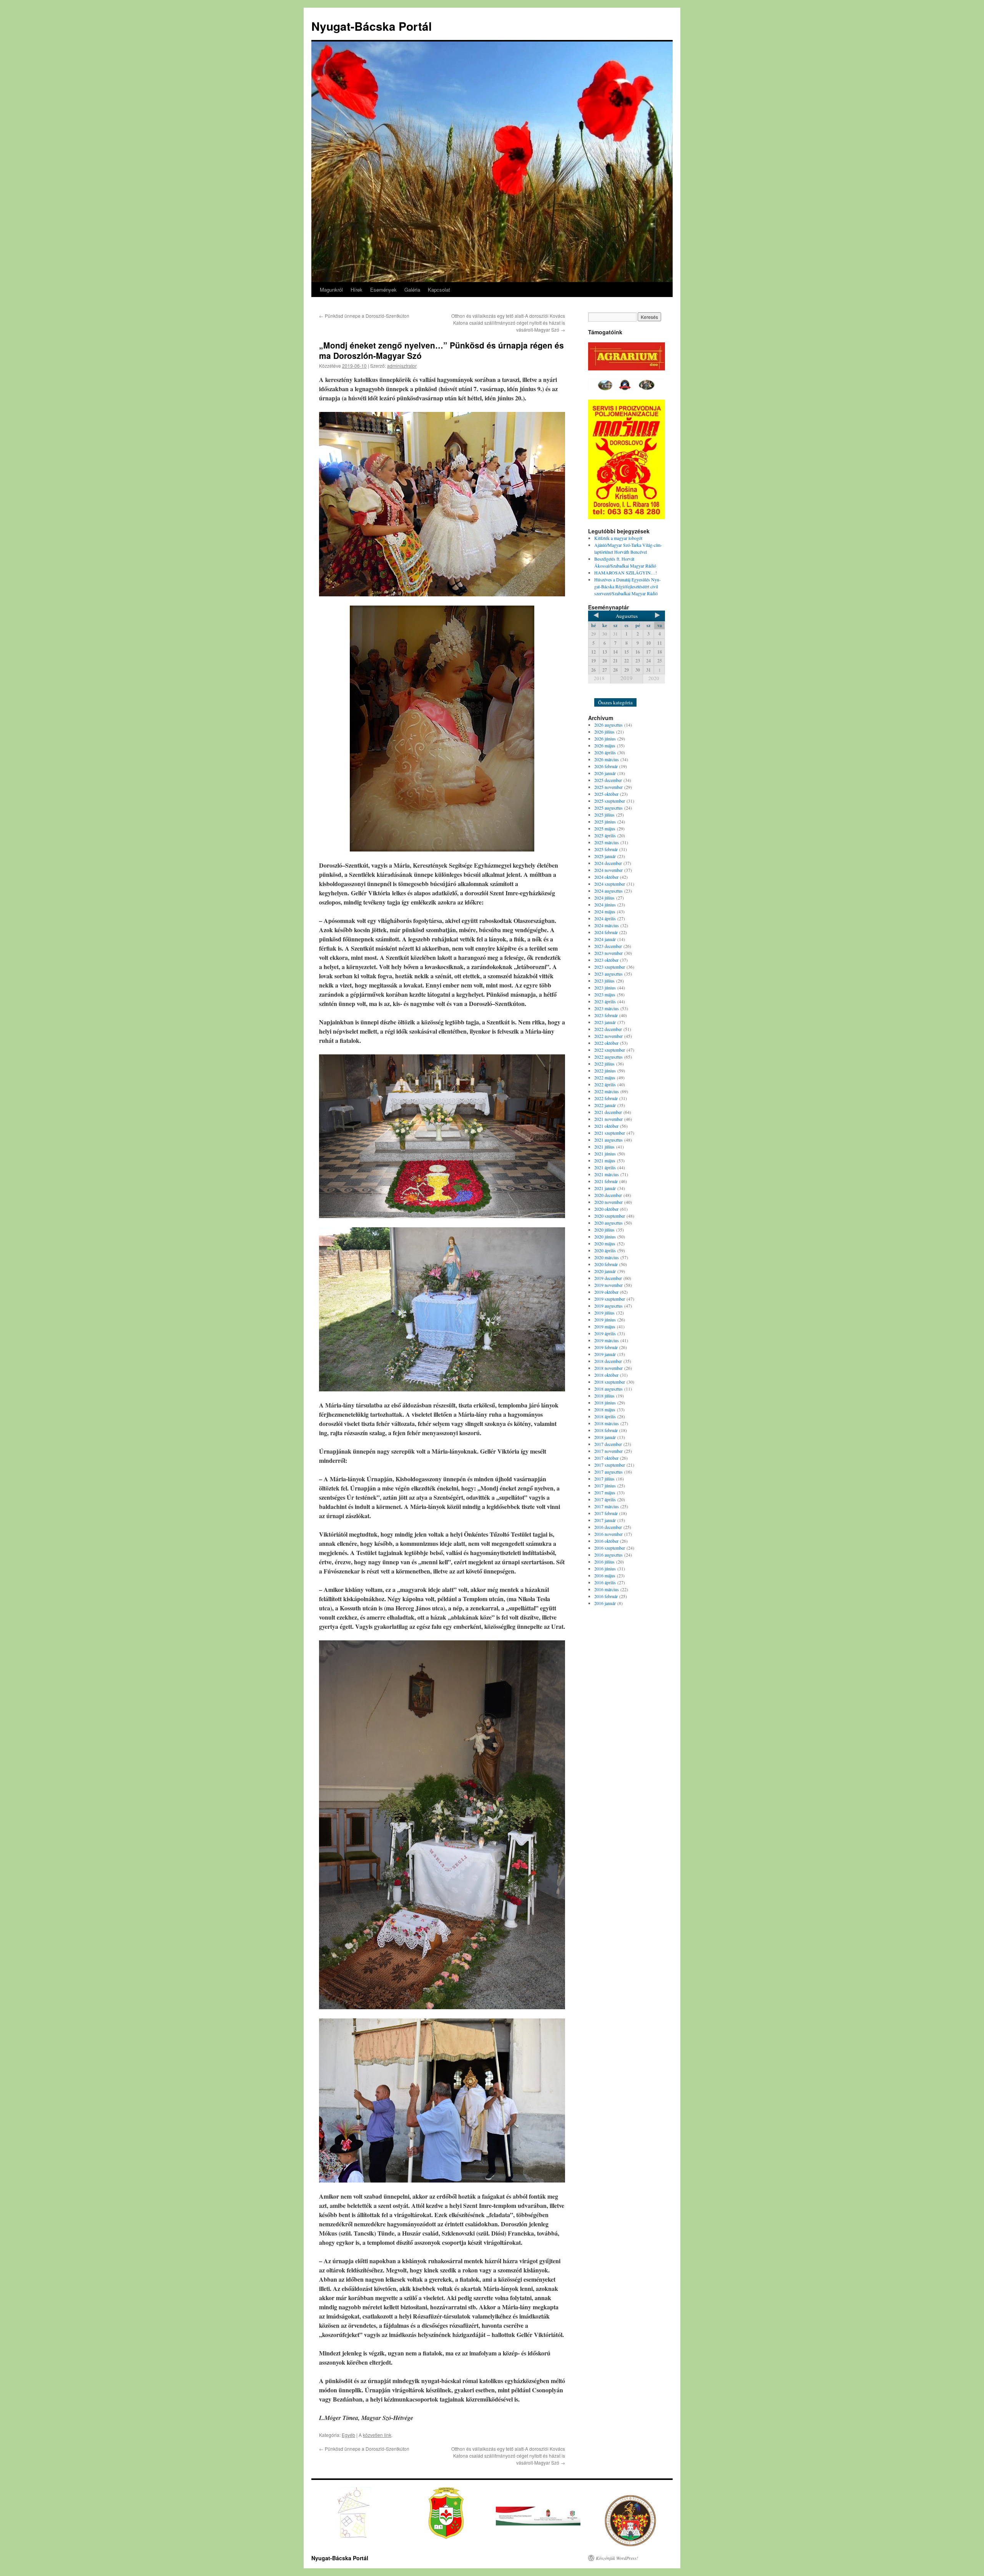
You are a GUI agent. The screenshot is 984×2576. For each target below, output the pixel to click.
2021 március (607, 1174)
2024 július (604, 898)
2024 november (608, 870)
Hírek (357, 290)
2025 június (605, 822)
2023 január (605, 1022)
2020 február (606, 1264)
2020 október (606, 1209)
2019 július (604, 1313)
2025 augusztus (608, 808)
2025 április (605, 835)
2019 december (608, 1278)
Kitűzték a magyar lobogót (618, 538)
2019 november (608, 1285)
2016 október (606, 1541)
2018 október (606, 1375)
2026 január (605, 773)
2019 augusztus (608, 1306)
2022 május (605, 1077)
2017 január (605, 1520)
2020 (654, 678)
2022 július (604, 1064)
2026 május (605, 745)
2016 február (606, 1596)
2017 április (605, 1499)
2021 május (605, 1160)
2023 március (607, 1008)
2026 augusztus (608, 725)
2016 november (608, 1534)
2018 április (605, 1416)
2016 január (605, 1603)
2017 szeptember (610, 1465)
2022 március (607, 1091)
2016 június (605, 1569)
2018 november (608, 1368)
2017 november (608, 1451)
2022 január (605, 1105)
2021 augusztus (608, 1140)
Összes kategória (615, 702)
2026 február (606, 766)
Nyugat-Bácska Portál (371, 26)
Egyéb (348, 2435)
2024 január (605, 939)
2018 (599, 678)
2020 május (605, 1243)
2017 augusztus (608, 1472)
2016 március (607, 1589)
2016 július (604, 1562)
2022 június (605, 1071)
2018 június (605, 1403)
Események (383, 290)
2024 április (605, 918)
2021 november (608, 1119)
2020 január (605, 1271)
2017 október (606, 1458)
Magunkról (331, 290)
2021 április (605, 1167)
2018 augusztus (608, 1389)
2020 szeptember (610, 1216)
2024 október (606, 877)
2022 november (608, 1036)
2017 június (605, 1486)
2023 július (604, 981)
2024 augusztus (608, 891)
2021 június (605, 1154)
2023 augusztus (608, 974)
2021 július (604, 1147)
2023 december (608, 946)
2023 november (608, 953)
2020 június (605, 1237)
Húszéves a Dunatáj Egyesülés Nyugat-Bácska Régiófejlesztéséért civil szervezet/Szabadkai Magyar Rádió (627, 586)
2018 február (606, 1430)
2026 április (605, 752)
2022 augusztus (608, 1057)
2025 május (605, 828)
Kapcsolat (439, 290)
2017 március (607, 1506)
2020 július (604, 1230)
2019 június (605, 1320)
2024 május (605, 911)
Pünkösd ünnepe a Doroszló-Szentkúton (364, 316)
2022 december (608, 1029)
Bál (602, 692)
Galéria (412, 290)
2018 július (604, 1396)
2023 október (606, 960)
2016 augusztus (608, 1555)
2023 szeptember (610, 967)
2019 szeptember (610, 1299)
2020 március (607, 1257)
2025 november (608, 787)
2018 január (605, 1437)
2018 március (607, 1423)
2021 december (608, 1112)
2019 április (605, 1333)
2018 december (608, 1361)
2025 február (606, 849)
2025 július (604, 815)
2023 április (605, 1001)
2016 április (605, 1582)
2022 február (606, 1098)
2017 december (608, 1444)
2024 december (608, 863)
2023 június (605, 988)
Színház (622, 692)
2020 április (605, 1250)
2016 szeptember (610, 1548)
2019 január (605, 1354)
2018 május (605, 1409)
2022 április (605, 1084)
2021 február (606, 1181)
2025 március (607, 842)
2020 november (608, 1202)
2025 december (608, 780)
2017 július (604, 1479)
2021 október (606, 1126)
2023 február (606, 1015)
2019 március (607, 1340)
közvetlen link (377, 2435)
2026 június (605, 739)
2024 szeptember (610, 884)
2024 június (605, 905)
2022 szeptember (610, 1050)
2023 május (605, 994)
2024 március (607, 925)
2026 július (604, 732)
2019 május (605, 1326)
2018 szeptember (610, 1382)
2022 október (606, 1043)
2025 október (606, 794)
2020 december (608, 1195)
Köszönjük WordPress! (617, 2558)
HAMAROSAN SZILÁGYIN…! (626, 573)
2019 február (606, 1347)
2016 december (608, 1527)
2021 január (605, 1188)
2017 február (606, 1513)
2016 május (605, 1575)
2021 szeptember (610, 1133)
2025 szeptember (610, 801)
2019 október (606, 1292)
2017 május (605, 1492)
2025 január (605, 856)
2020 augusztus (608, 1223)
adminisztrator (402, 366)
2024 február (606, 932)
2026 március (607, 759)
